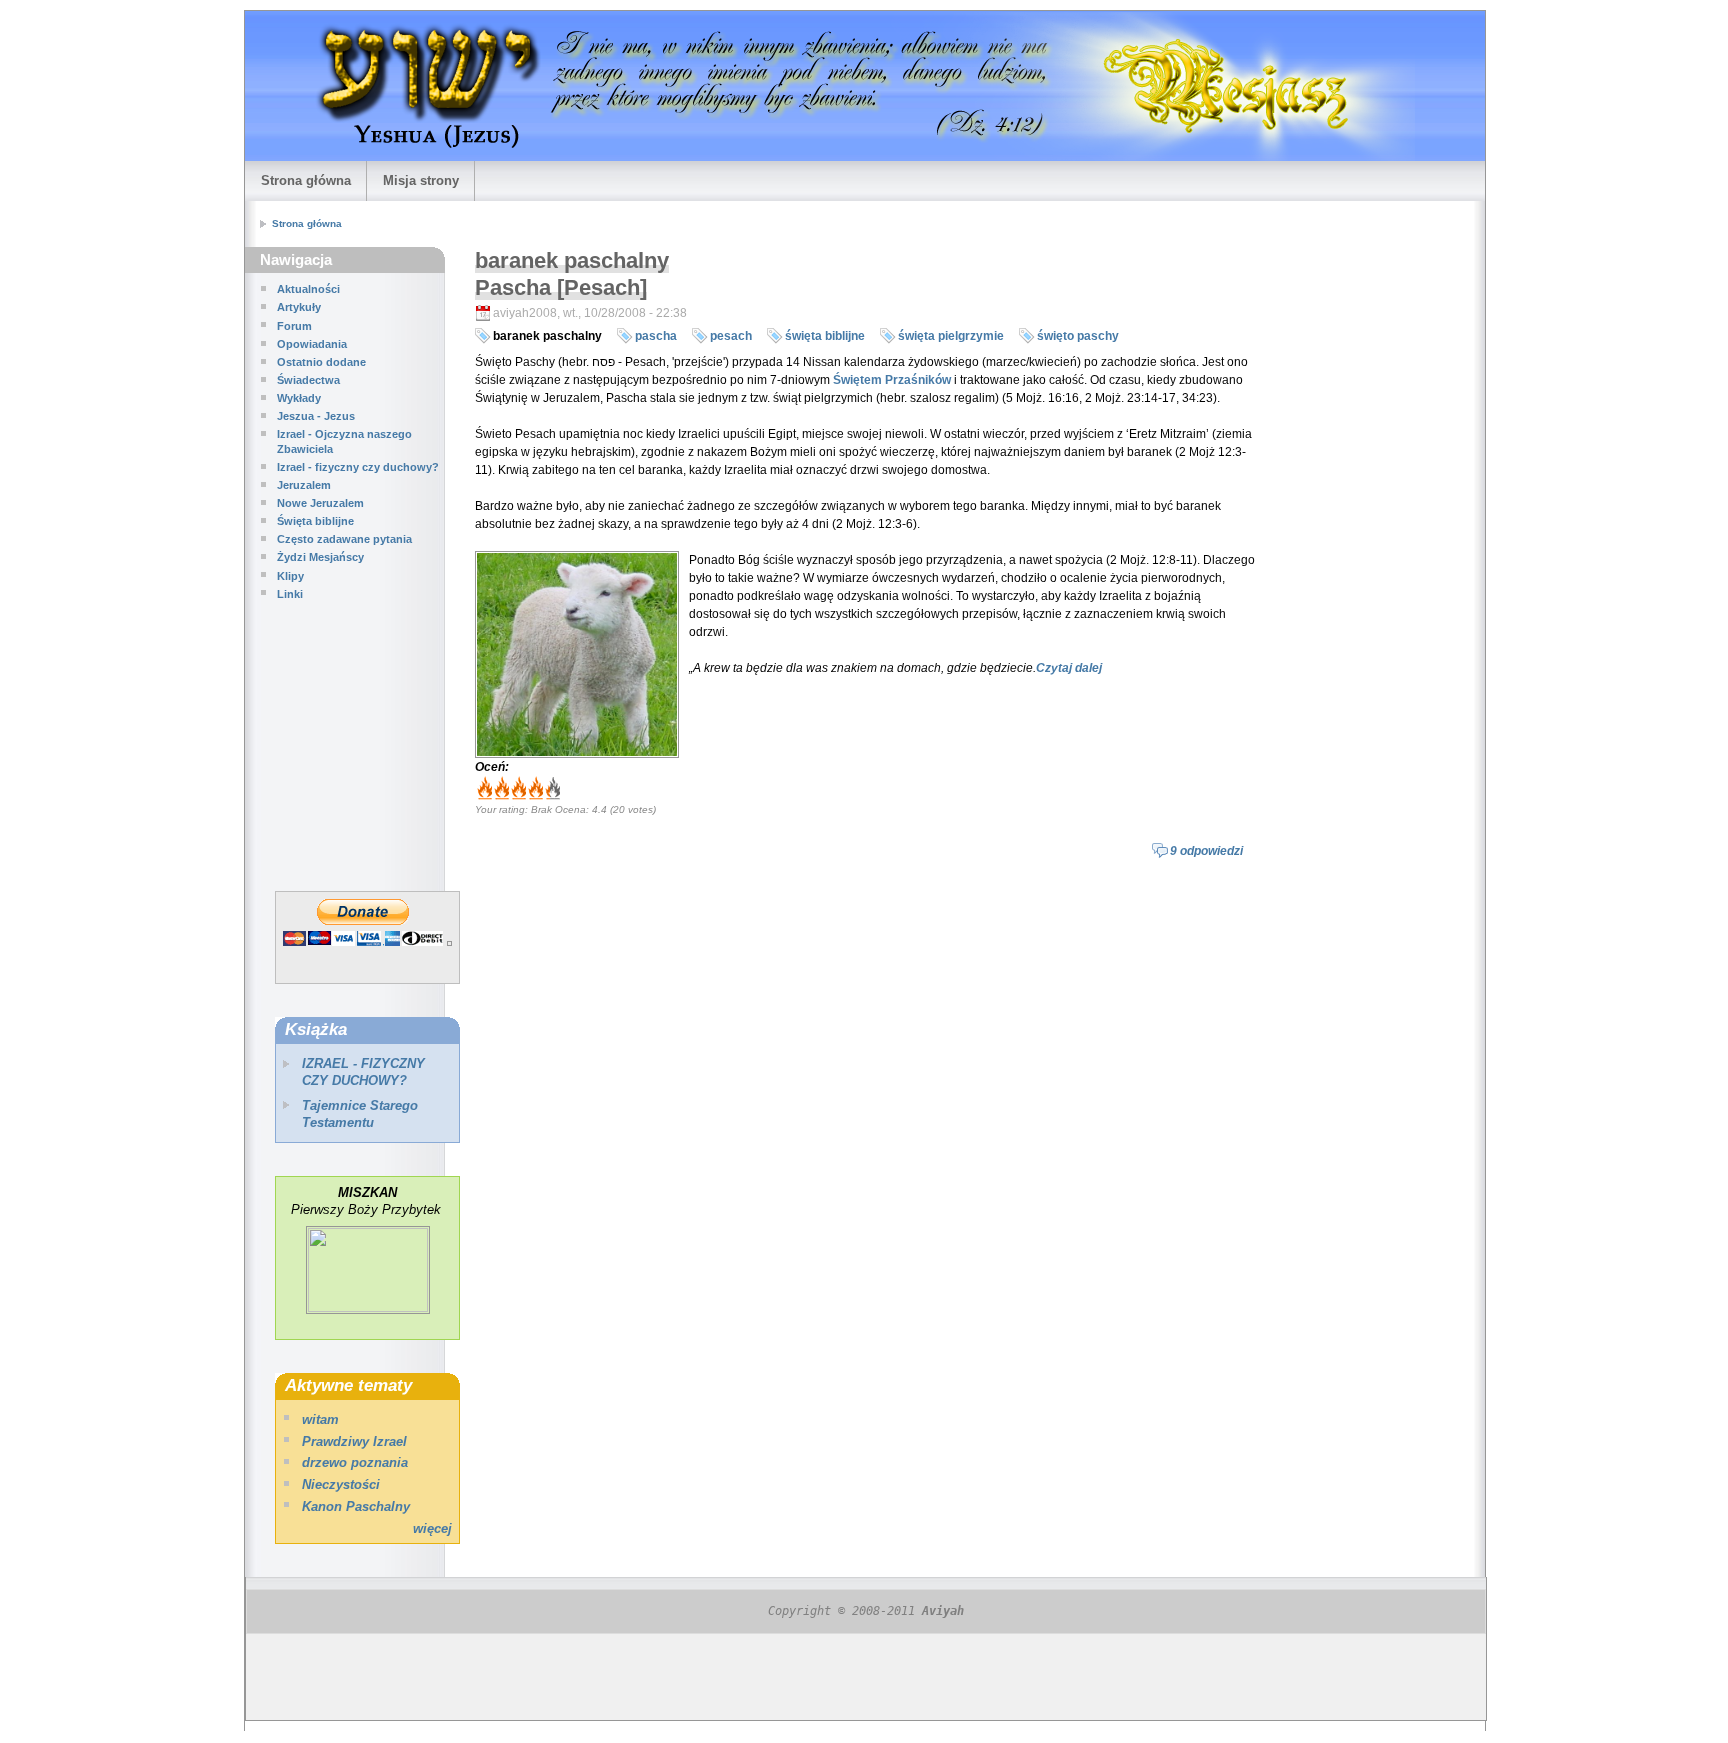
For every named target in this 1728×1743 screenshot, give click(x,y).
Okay (500, 789)
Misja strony (421, 180)
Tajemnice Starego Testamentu (360, 1114)
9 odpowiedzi (1206, 851)
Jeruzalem (304, 485)
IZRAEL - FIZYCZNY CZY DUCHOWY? (363, 1072)
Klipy (290, 576)
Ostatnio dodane (321, 362)
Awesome (546, 789)
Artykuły (299, 307)
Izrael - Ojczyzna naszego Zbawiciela (344, 441)
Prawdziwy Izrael (354, 1441)
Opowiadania (312, 344)
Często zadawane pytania (344, 539)
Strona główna (306, 180)
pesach (731, 336)
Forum (294, 326)
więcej (432, 1528)
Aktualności (308, 289)
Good (517, 789)
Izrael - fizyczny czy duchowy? (358, 467)
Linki (290, 594)
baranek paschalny (547, 336)
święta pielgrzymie (951, 336)
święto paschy (1078, 336)
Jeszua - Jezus (316, 416)
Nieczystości (341, 1484)
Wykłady (299, 398)
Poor (483, 789)
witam (320, 1419)
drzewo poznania (355, 1462)
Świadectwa (308, 380)
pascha (656, 336)
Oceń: (492, 767)
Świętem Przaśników (892, 380)
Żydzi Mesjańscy (320, 557)
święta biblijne (825, 336)
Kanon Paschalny (356, 1506)
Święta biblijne (315, 521)
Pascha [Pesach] (561, 287)
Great (534, 789)
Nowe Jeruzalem (320, 503)
